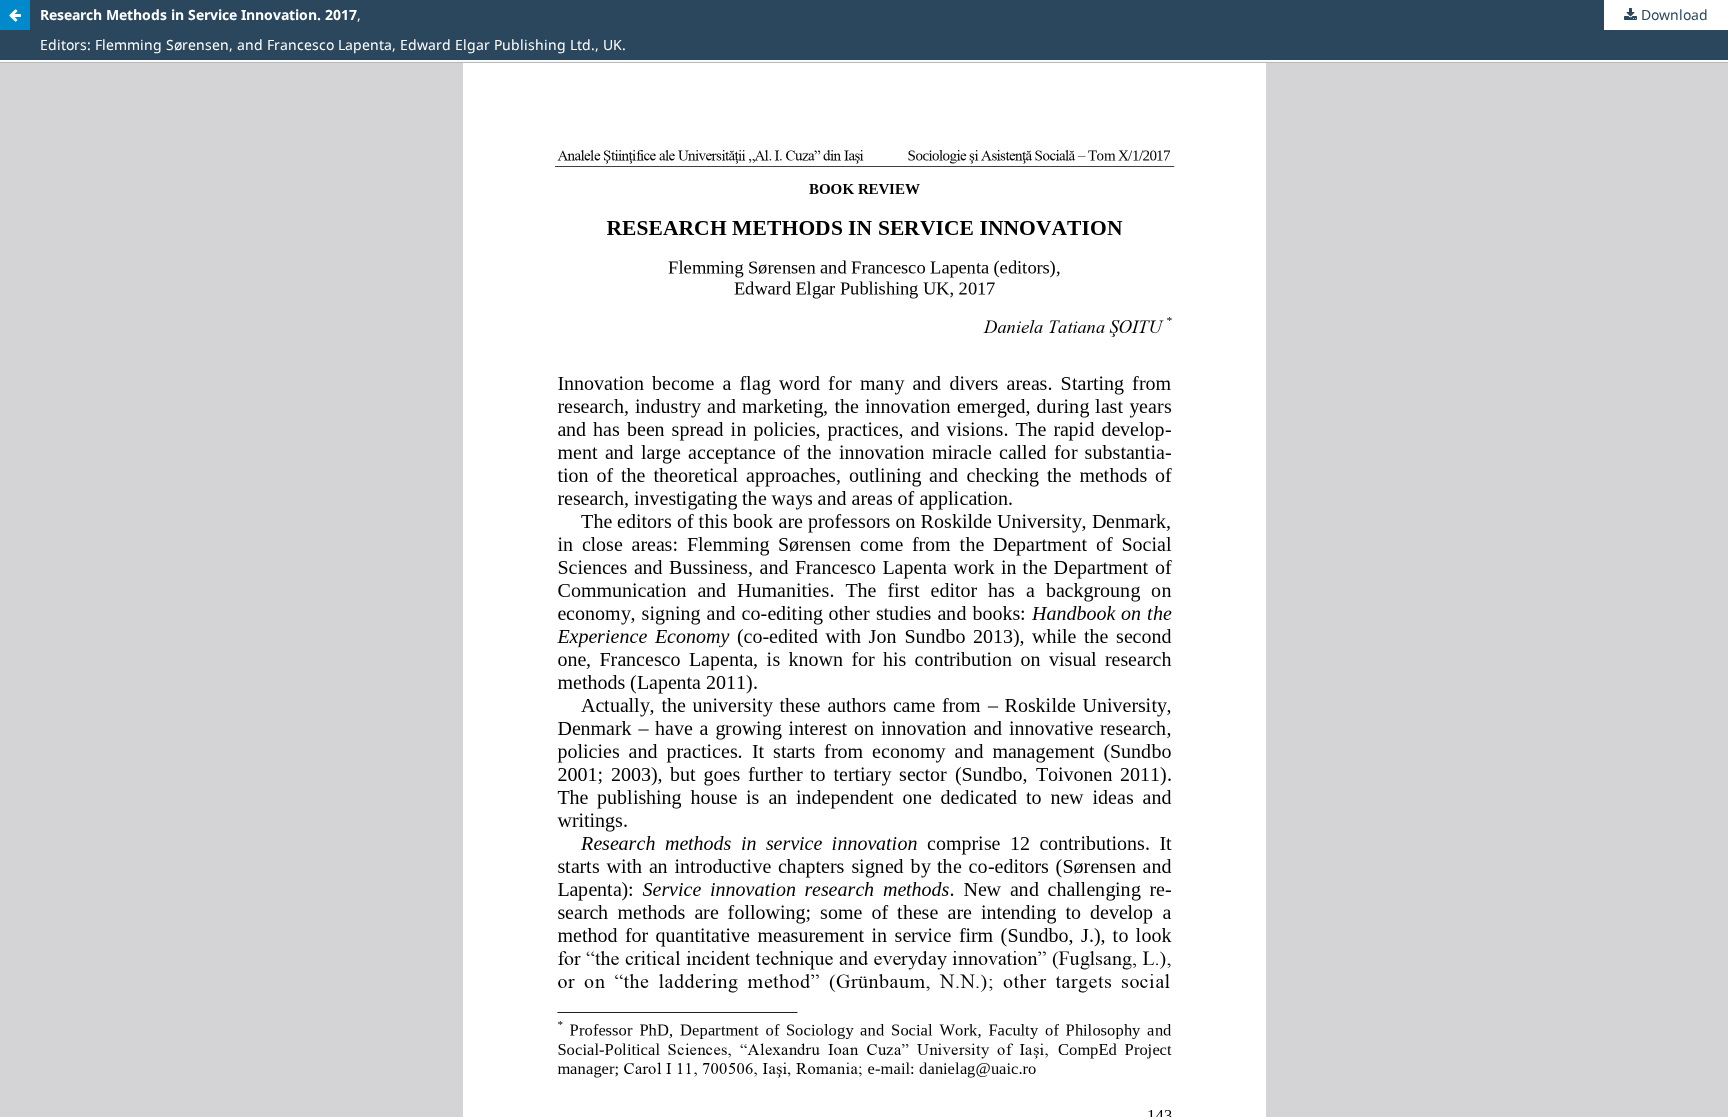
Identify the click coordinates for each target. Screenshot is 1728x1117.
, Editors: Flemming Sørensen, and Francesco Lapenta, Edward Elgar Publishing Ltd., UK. (333, 29)
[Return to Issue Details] (15, 15)
